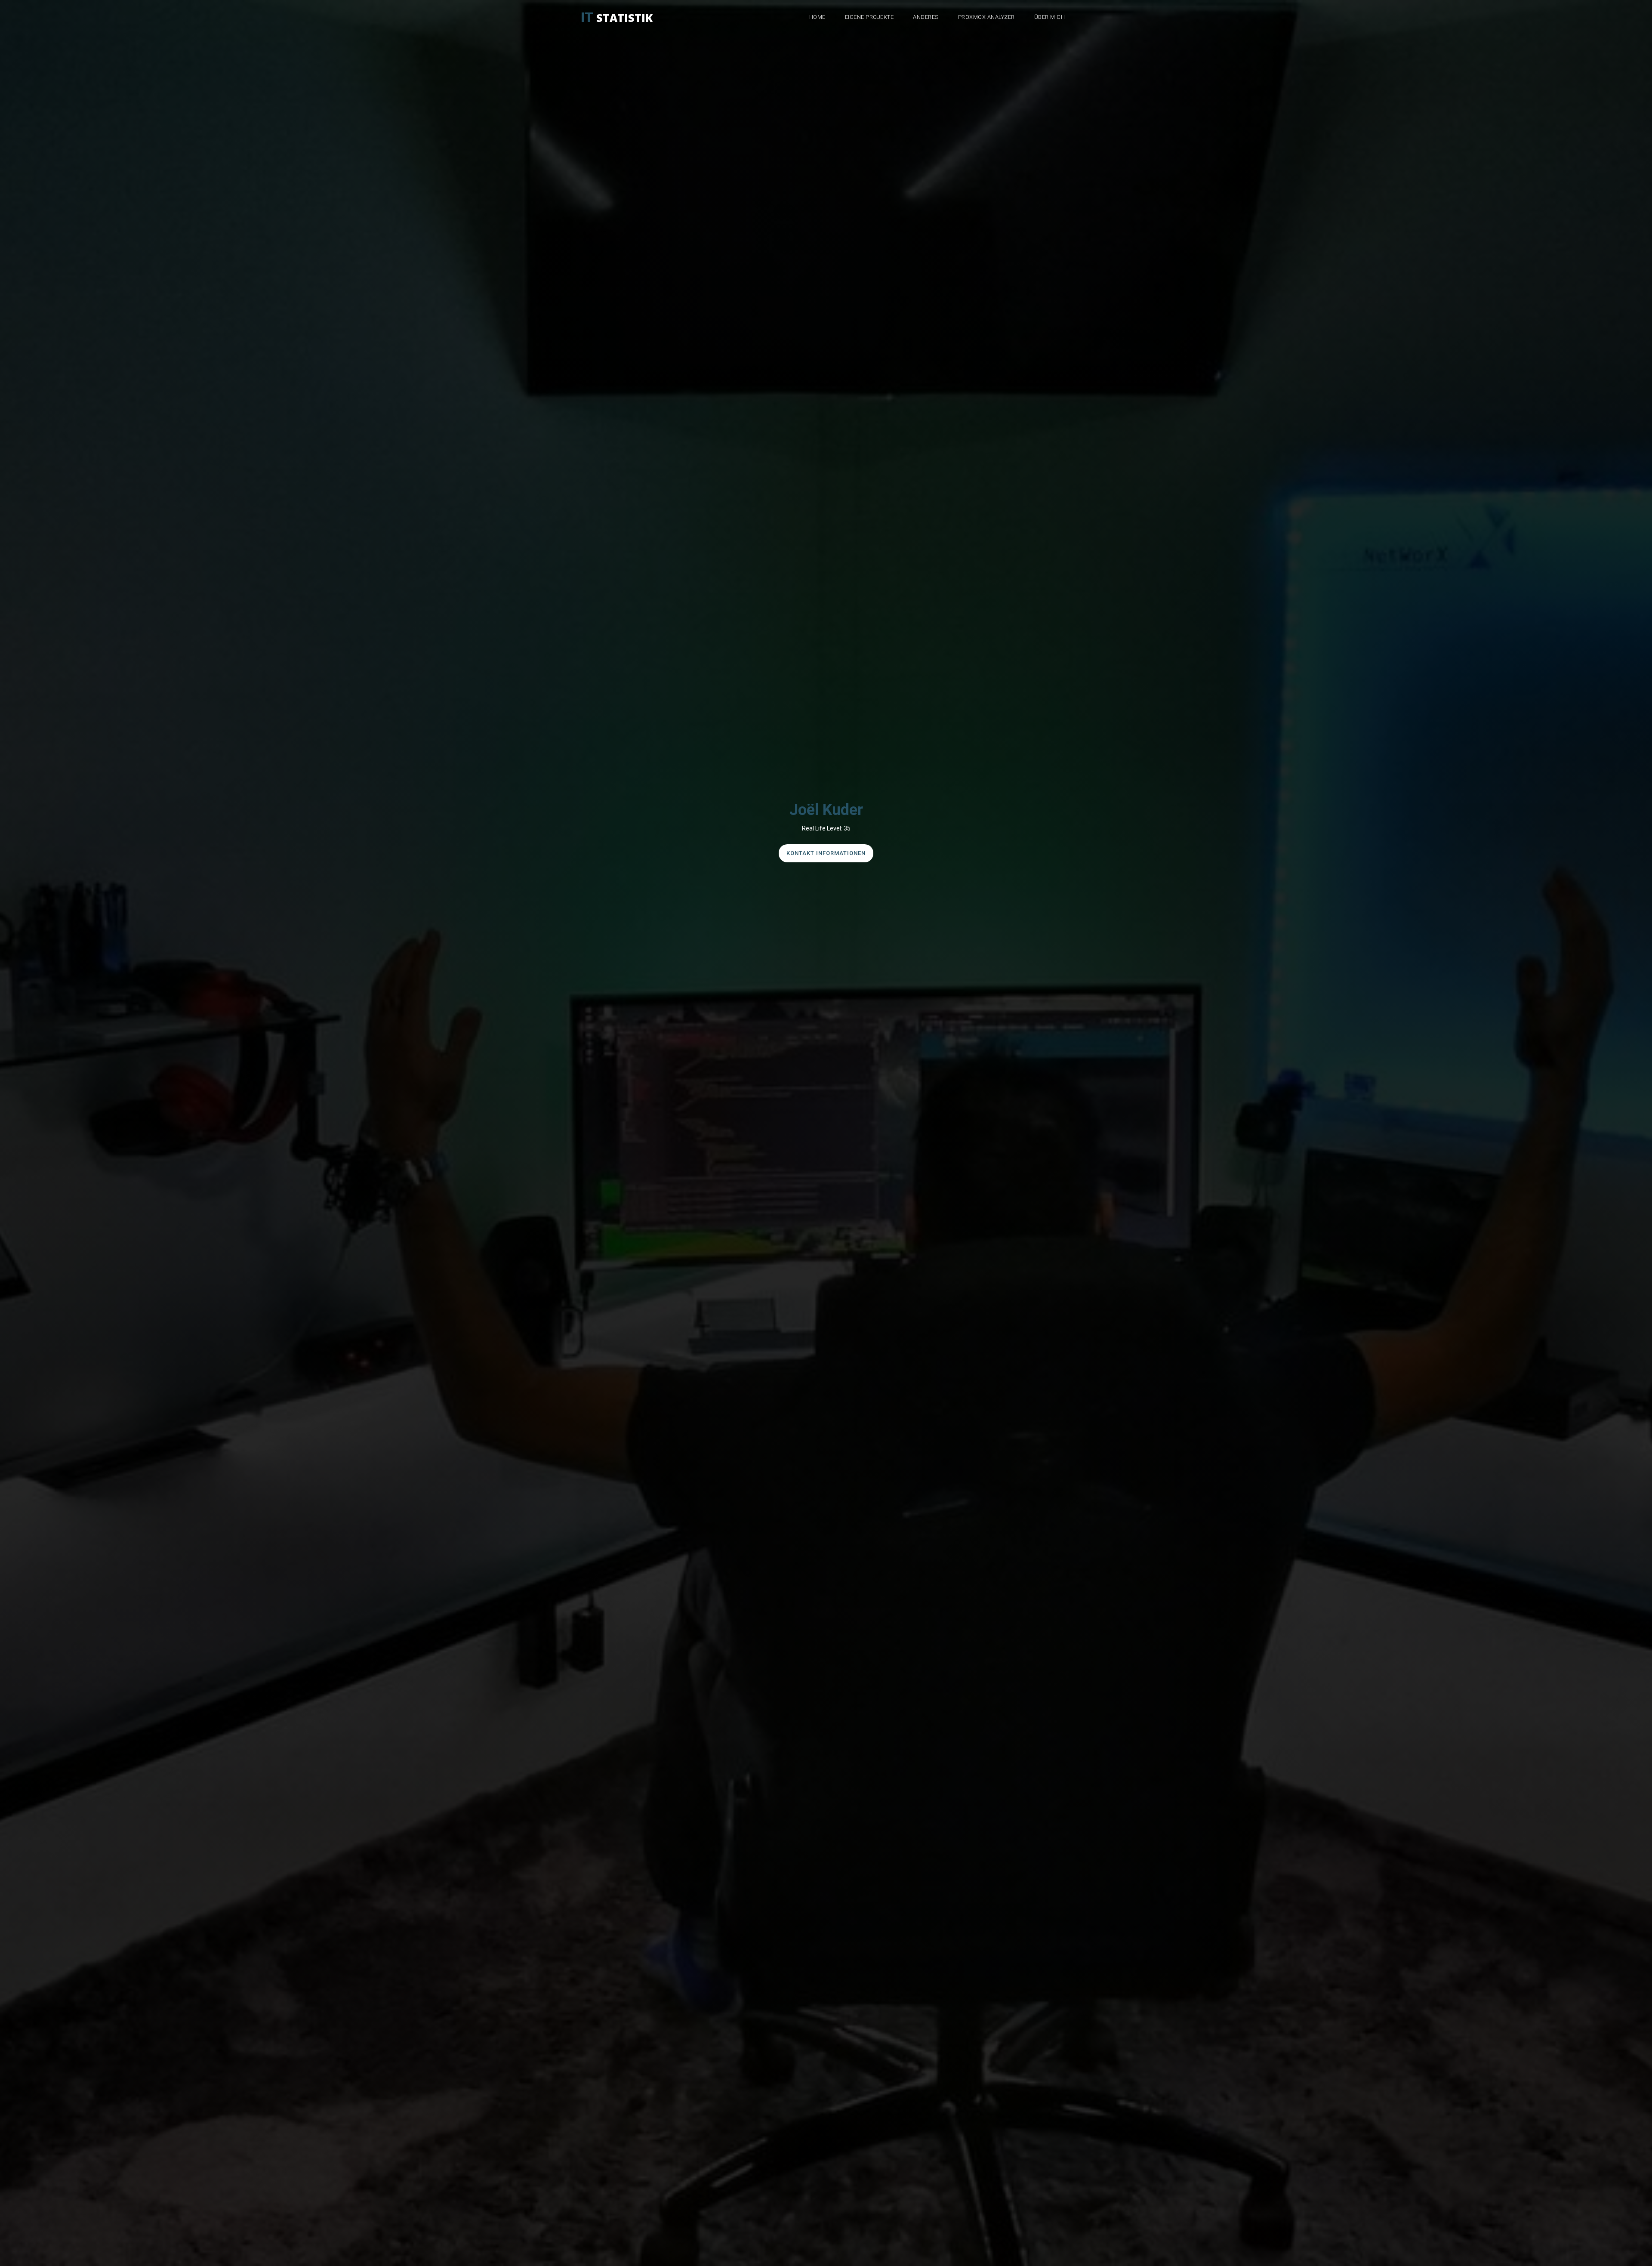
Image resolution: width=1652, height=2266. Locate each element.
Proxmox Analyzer (986, 17)
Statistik (617, 15)
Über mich (1050, 17)
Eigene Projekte (869, 17)
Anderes (926, 17)
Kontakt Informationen (826, 853)
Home (817, 17)
